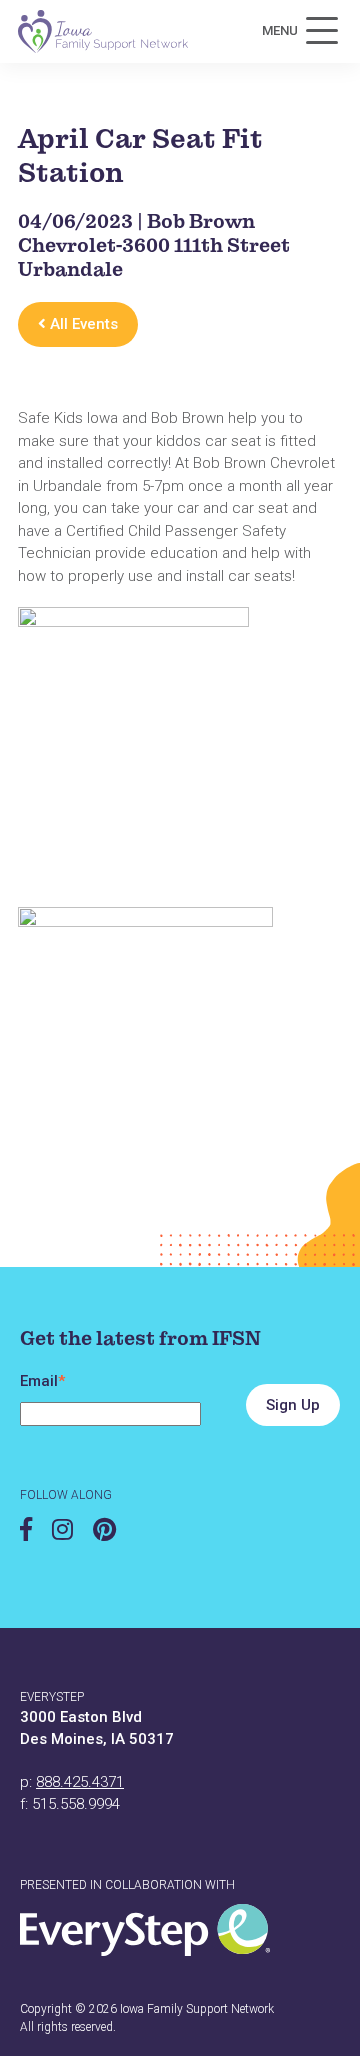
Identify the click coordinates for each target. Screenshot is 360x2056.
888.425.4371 (80, 1782)
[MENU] (322, 31)
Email (42, 1381)
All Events (82, 324)
